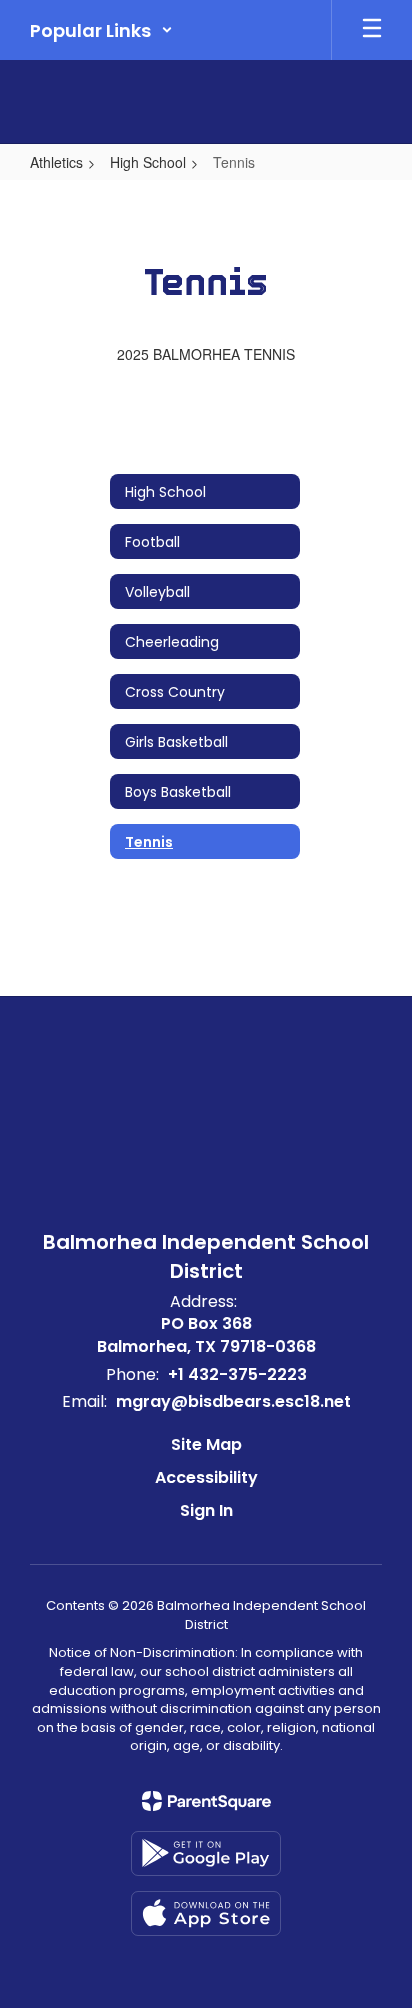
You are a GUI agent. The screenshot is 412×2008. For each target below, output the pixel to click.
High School (148, 162)
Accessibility (206, 1477)
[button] (101, 30)
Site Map (206, 1444)
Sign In (206, 1510)
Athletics (56, 162)
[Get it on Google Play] (206, 1853)
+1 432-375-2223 (237, 1374)
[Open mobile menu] (372, 30)
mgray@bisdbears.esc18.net (233, 1401)
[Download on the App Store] (206, 1913)
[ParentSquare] (206, 1801)
